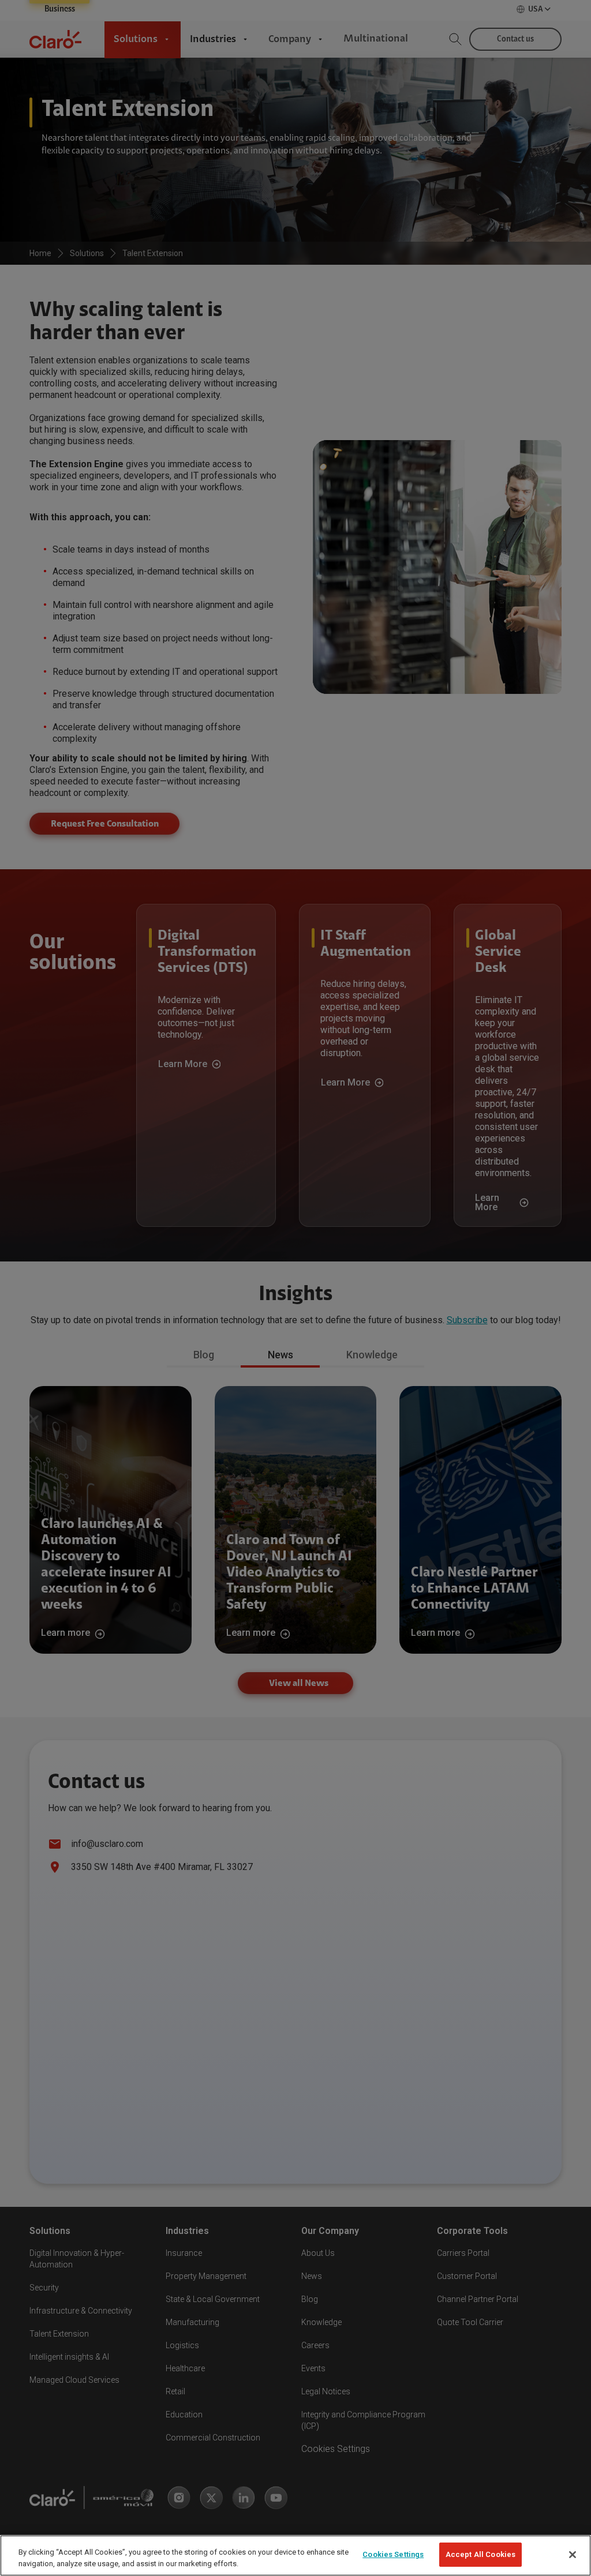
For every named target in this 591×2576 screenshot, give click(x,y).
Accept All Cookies (480, 2554)
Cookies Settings (393, 2554)
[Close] (573, 2555)
